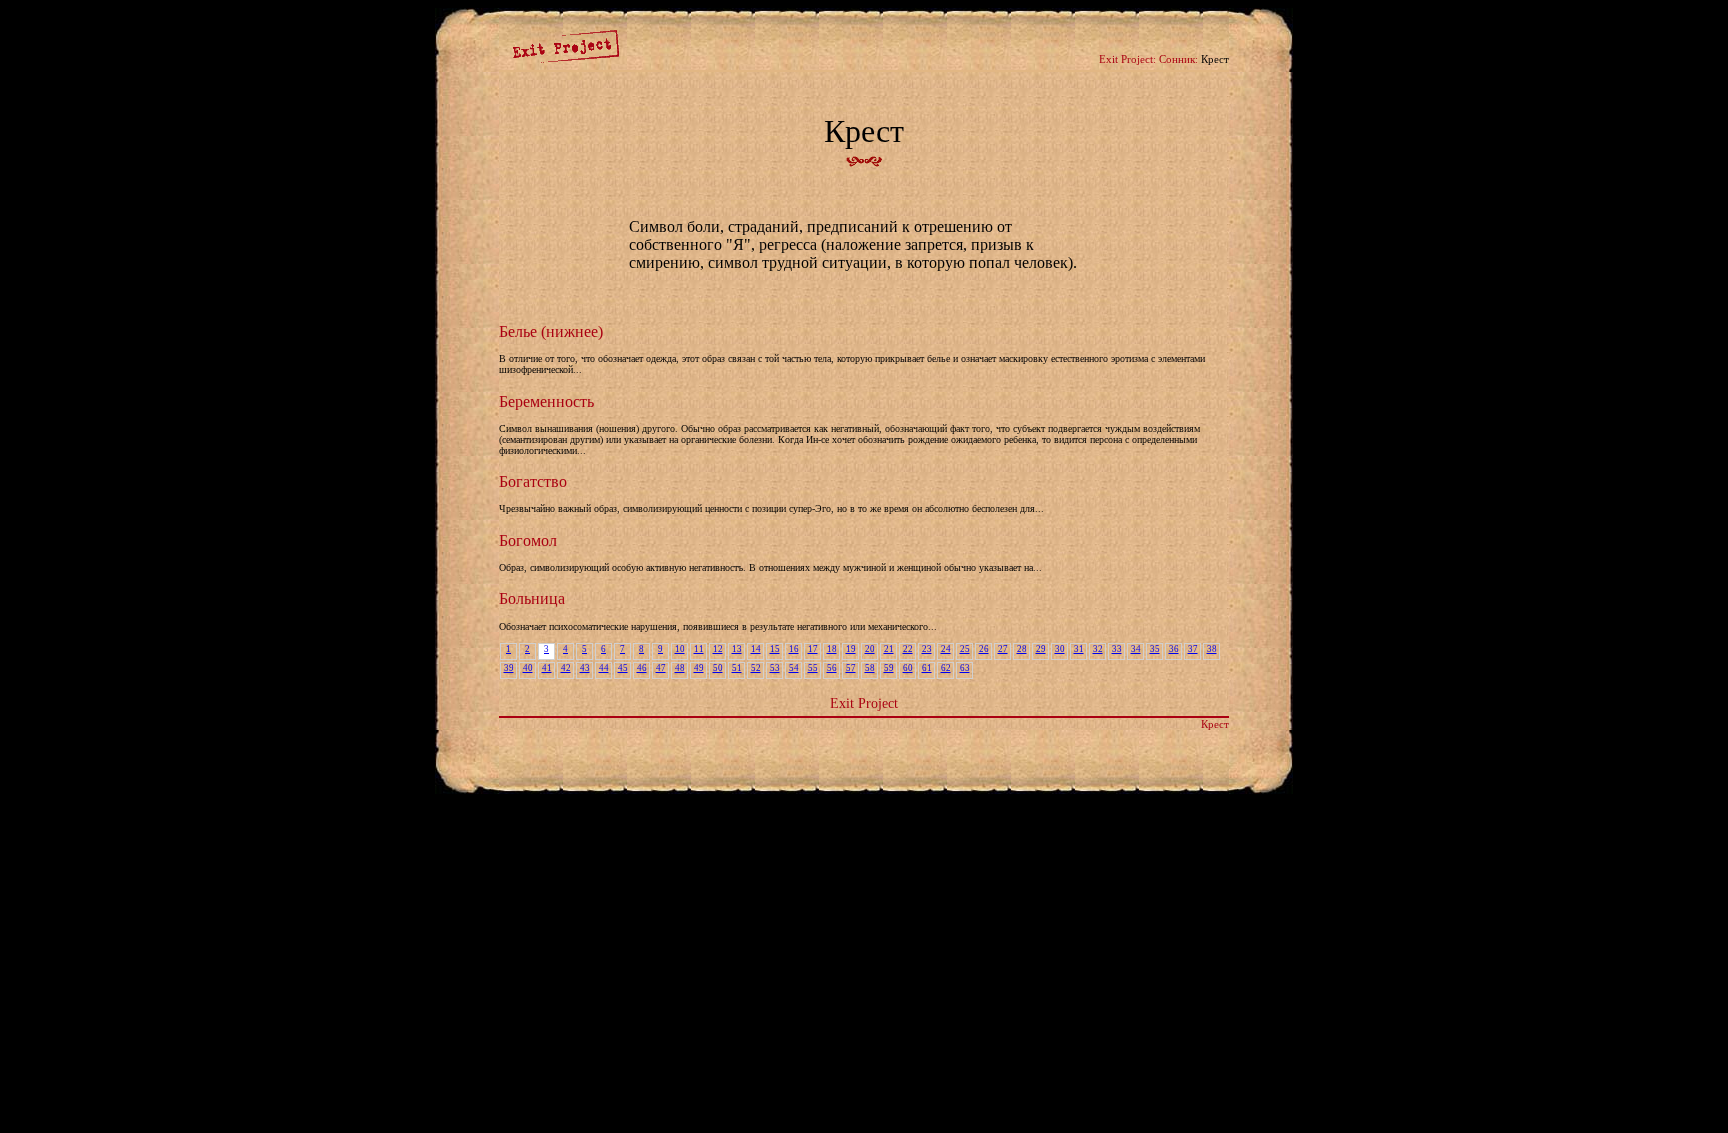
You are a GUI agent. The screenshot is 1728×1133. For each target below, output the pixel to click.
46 (642, 668)
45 (623, 668)
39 (509, 668)
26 (984, 649)
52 (756, 668)
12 (718, 649)
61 (927, 668)
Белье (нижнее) (551, 331)
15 (775, 649)
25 (965, 649)
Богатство (533, 481)
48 (680, 668)
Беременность (546, 401)
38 (1212, 649)
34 (1136, 649)
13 (737, 649)
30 (1060, 649)
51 (737, 668)
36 (1174, 649)
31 (1079, 649)
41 (547, 668)
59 (889, 668)
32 (1098, 649)
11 (699, 649)
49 (699, 668)
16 (794, 649)
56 (832, 668)
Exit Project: (1127, 59)
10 (680, 649)
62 (946, 668)
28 (1022, 649)
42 (566, 668)
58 (870, 668)
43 (585, 668)
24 (946, 649)
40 (528, 668)
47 (661, 668)
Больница (532, 598)
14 (756, 649)
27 (1003, 649)
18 (832, 649)
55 (813, 668)
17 (813, 649)
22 (908, 649)
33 (1117, 649)
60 (908, 668)
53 (775, 668)
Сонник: (1178, 59)
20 (870, 649)
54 (794, 668)
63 (965, 668)
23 (927, 649)
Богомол (528, 540)
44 (604, 668)
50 (718, 668)
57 (851, 668)
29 (1041, 649)
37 (1193, 649)
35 (1155, 649)
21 (889, 649)
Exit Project (864, 703)
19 (851, 649)
